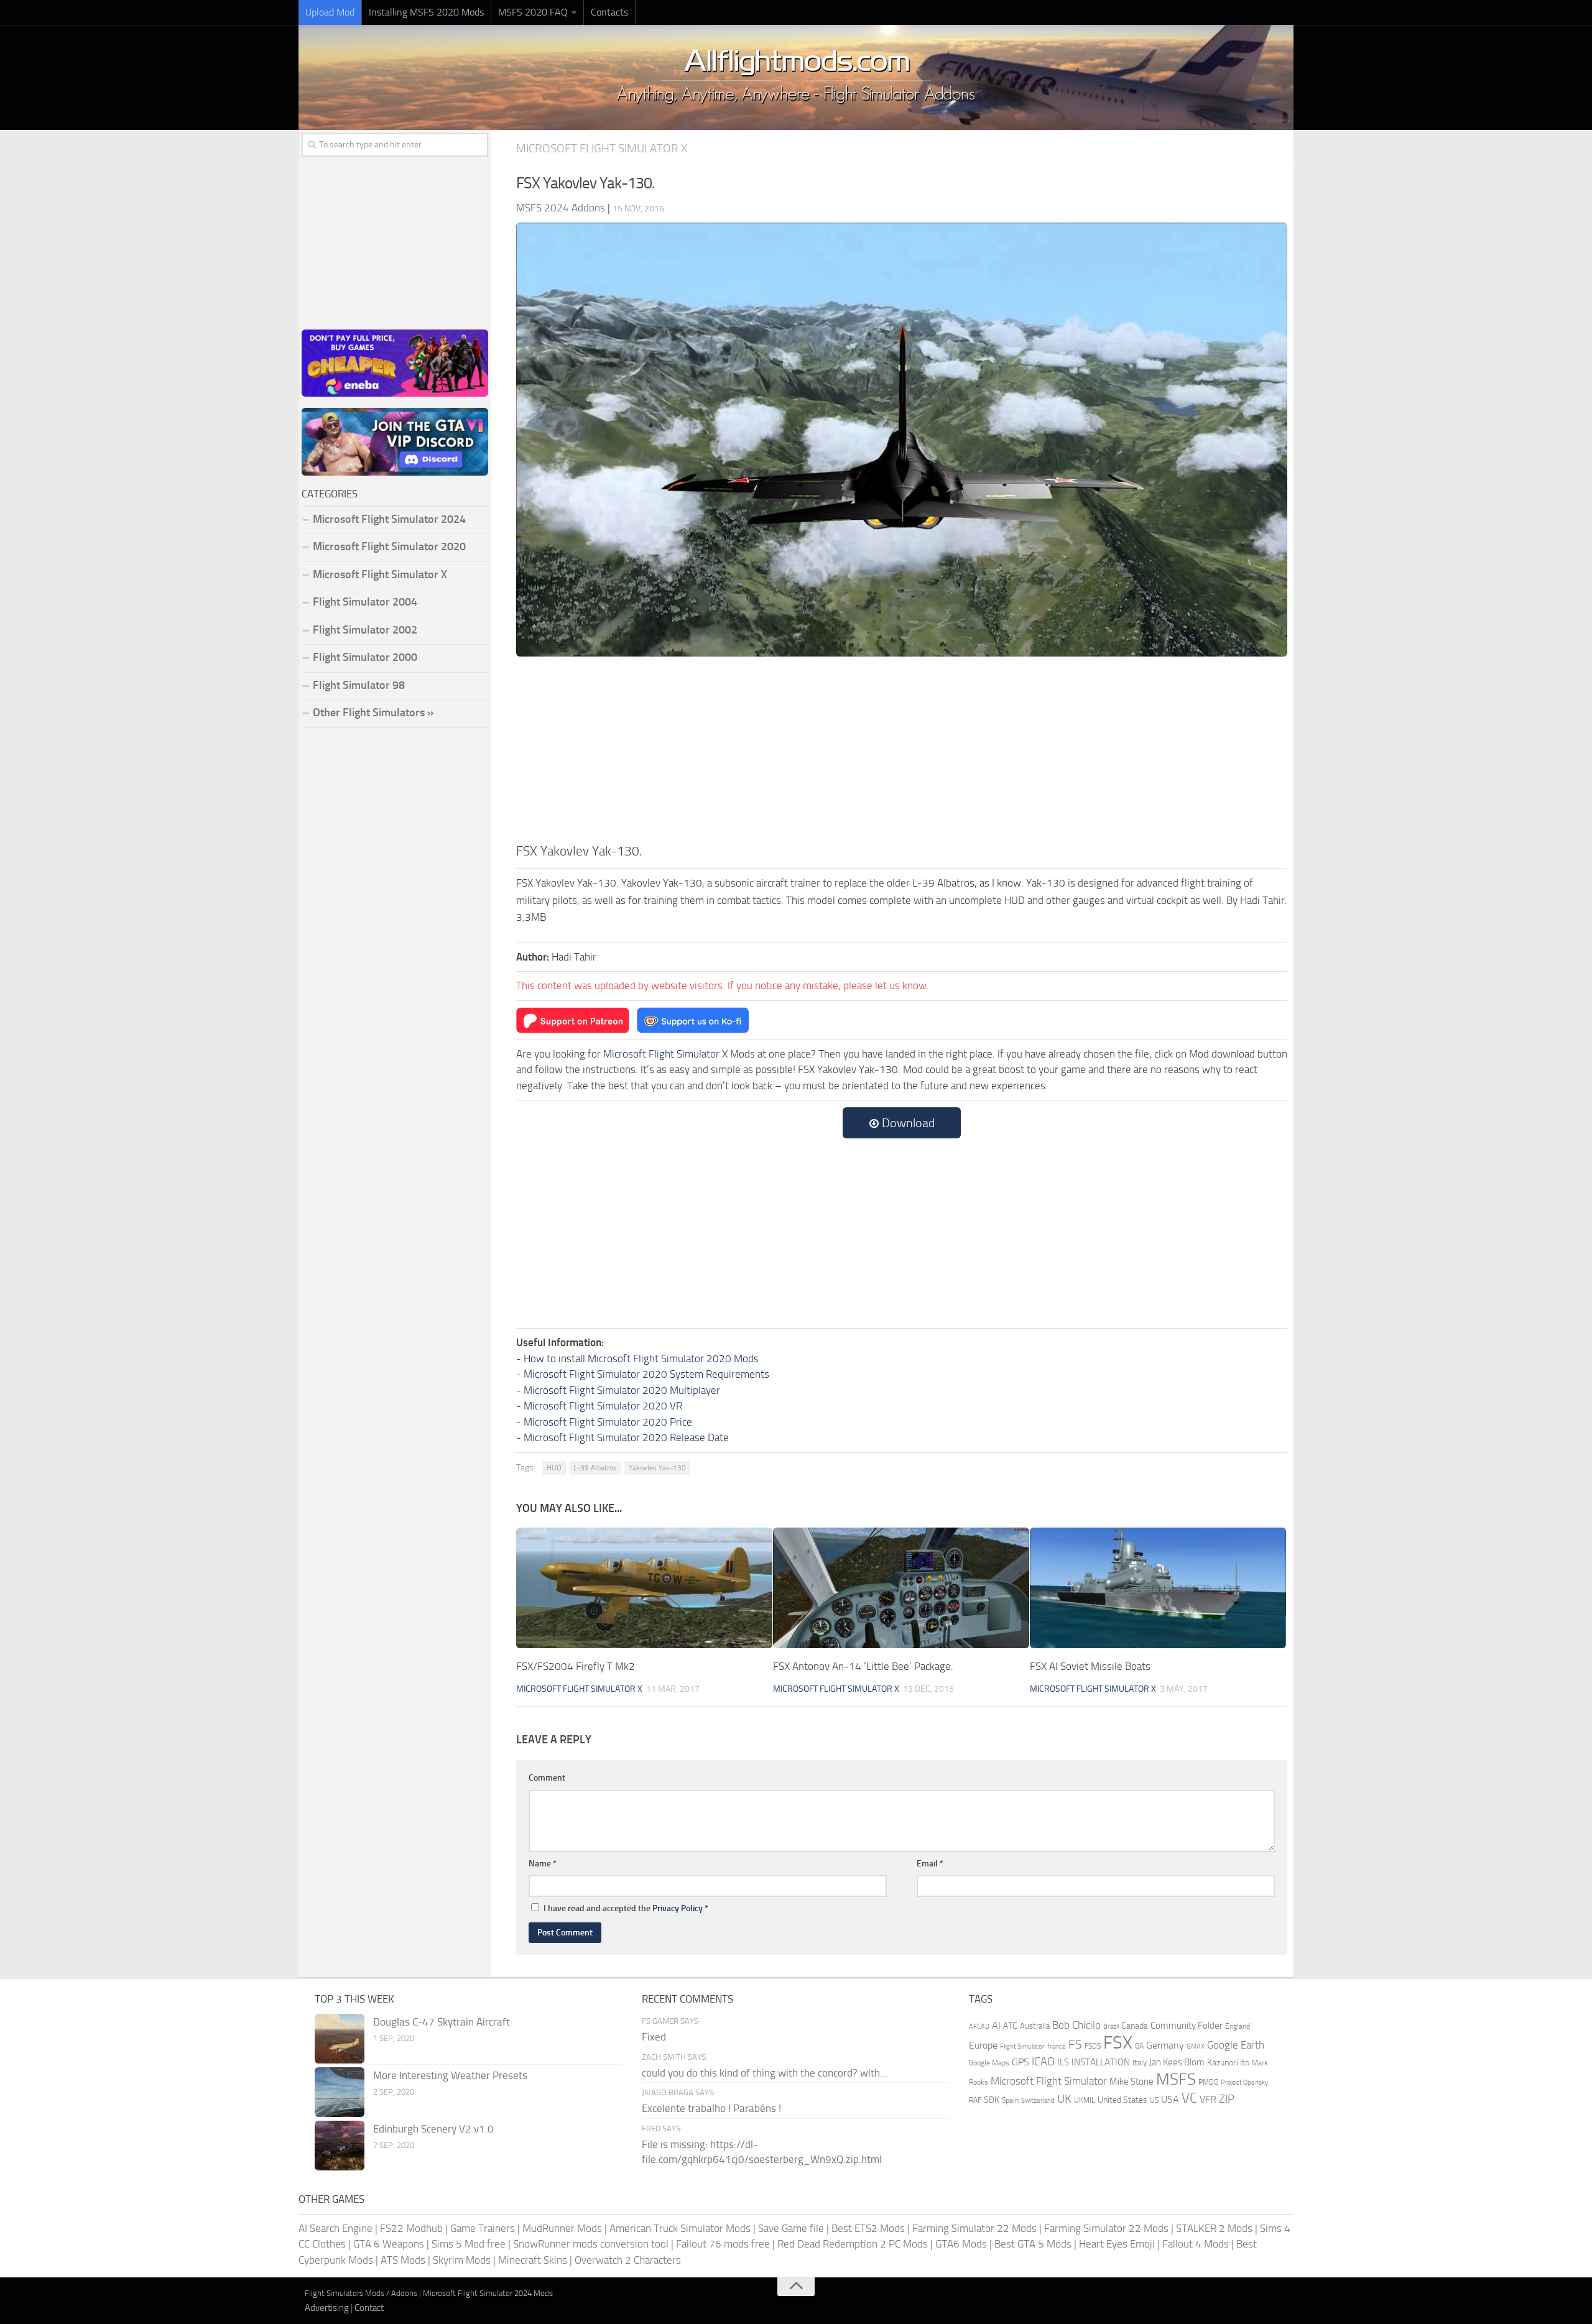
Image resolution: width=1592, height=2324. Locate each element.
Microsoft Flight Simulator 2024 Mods (488, 2293)
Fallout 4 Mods (1196, 2244)
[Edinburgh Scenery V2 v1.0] (340, 2146)
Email (930, 1864)
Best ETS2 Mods (868, 2228)
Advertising (327, 2308)
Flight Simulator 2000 (365, 657)
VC (1189, 2098)
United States (1122, 2100)
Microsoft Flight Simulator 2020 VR (603, 1406)
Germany (1165, 2045)
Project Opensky (1244, 2082)
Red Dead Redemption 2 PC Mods (853, 2244)
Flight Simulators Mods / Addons (361, 2293)
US (1154, 2100)
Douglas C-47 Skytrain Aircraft (442, 2022)
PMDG (1208, 2082)
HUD (554, 1468)
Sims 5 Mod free (469, 2244)
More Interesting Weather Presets (450, 2075)
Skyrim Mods (462, 2260)
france (1057, 2046)
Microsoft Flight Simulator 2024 (389, 519)
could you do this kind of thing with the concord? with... (765, 2073)
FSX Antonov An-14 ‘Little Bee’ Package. (863, 1666)
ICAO (1043, 2062)
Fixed (654, 2037)
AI (996, 2025)
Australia (1035, 2026)
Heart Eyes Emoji (1117, 2244)
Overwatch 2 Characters (628, 2260)
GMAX (1196, 2046)
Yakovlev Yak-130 (657, 1468)
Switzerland (1038, 2100)
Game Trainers (483, 2228)
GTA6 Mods (961, 2244)
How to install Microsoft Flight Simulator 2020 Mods (641, 1358)
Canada (1135, 2026)
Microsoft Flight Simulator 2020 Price (608, 1422)
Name (543, 1864)
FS (1075, 2045)
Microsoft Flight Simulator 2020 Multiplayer (622, 1390)
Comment (547, 1778)
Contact (369, 2308)
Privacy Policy (678, 1908)
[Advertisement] (902, 748)
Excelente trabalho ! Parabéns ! (711, 2108)
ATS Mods (403, 2260)
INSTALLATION (1101, 2062)
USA (1170, 2099)
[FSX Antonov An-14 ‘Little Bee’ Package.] (901, 1588)
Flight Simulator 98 (359, 685)
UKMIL (1085, 2100)
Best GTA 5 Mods (1033, 2244)
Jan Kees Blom (1177, 2062)
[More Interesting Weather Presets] (340, 2092)
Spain (1010, 2100)
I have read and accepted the (626, 1908)
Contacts (609, 12)
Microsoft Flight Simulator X (602, 148)
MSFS (1176, 2079)
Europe (983, 2045)
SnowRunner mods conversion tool (591, 2244)
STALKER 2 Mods (1214, 2228)
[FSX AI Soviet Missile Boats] (1158, 1588)
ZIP (1227, 2099)
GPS (1020, 2062)
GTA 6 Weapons (389, 2244)
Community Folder (1187, 2026)
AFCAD (979, 2027)
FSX (1118, 2043)
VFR (1208, 2099)
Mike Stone (1132, 2082)
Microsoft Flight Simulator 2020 (389, 546)
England (1238, 2026)
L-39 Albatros (595, 1468)
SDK (992, 2100)
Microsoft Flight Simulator (1049, 2081)
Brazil (1111, 2027)
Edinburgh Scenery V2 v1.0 (433, 2129)
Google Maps (989, 2063)
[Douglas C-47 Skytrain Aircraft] (340, 2039)
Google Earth (1236, 2045)
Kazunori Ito (1228, 2063)
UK (1064, 2099)
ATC (1010, 2026)
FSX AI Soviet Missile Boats (1090, 1666)
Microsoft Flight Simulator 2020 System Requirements (646, 1374)
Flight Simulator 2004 (365, 602)
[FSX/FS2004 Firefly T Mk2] (644, 1588)
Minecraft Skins (533, 2260)
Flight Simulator (1022, 2046)
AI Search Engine (336, 2228)
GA (1139, 2046)
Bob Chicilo (1076, 2025)
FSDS (1093, 2046)
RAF (975, 2100)
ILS (1063, 2062)
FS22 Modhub (411, 2228)
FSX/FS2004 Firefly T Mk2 (576, 1666)
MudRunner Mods (562, 2228)
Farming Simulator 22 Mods (974, 2228)
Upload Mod (330, 12)
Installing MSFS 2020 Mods (426, 12)
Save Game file (791, 2228)
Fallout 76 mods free (723, 2244)
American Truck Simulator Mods (680, 2228)
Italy (1140, 2063)
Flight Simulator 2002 (365, 630)
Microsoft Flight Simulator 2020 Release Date (626, 1437)
